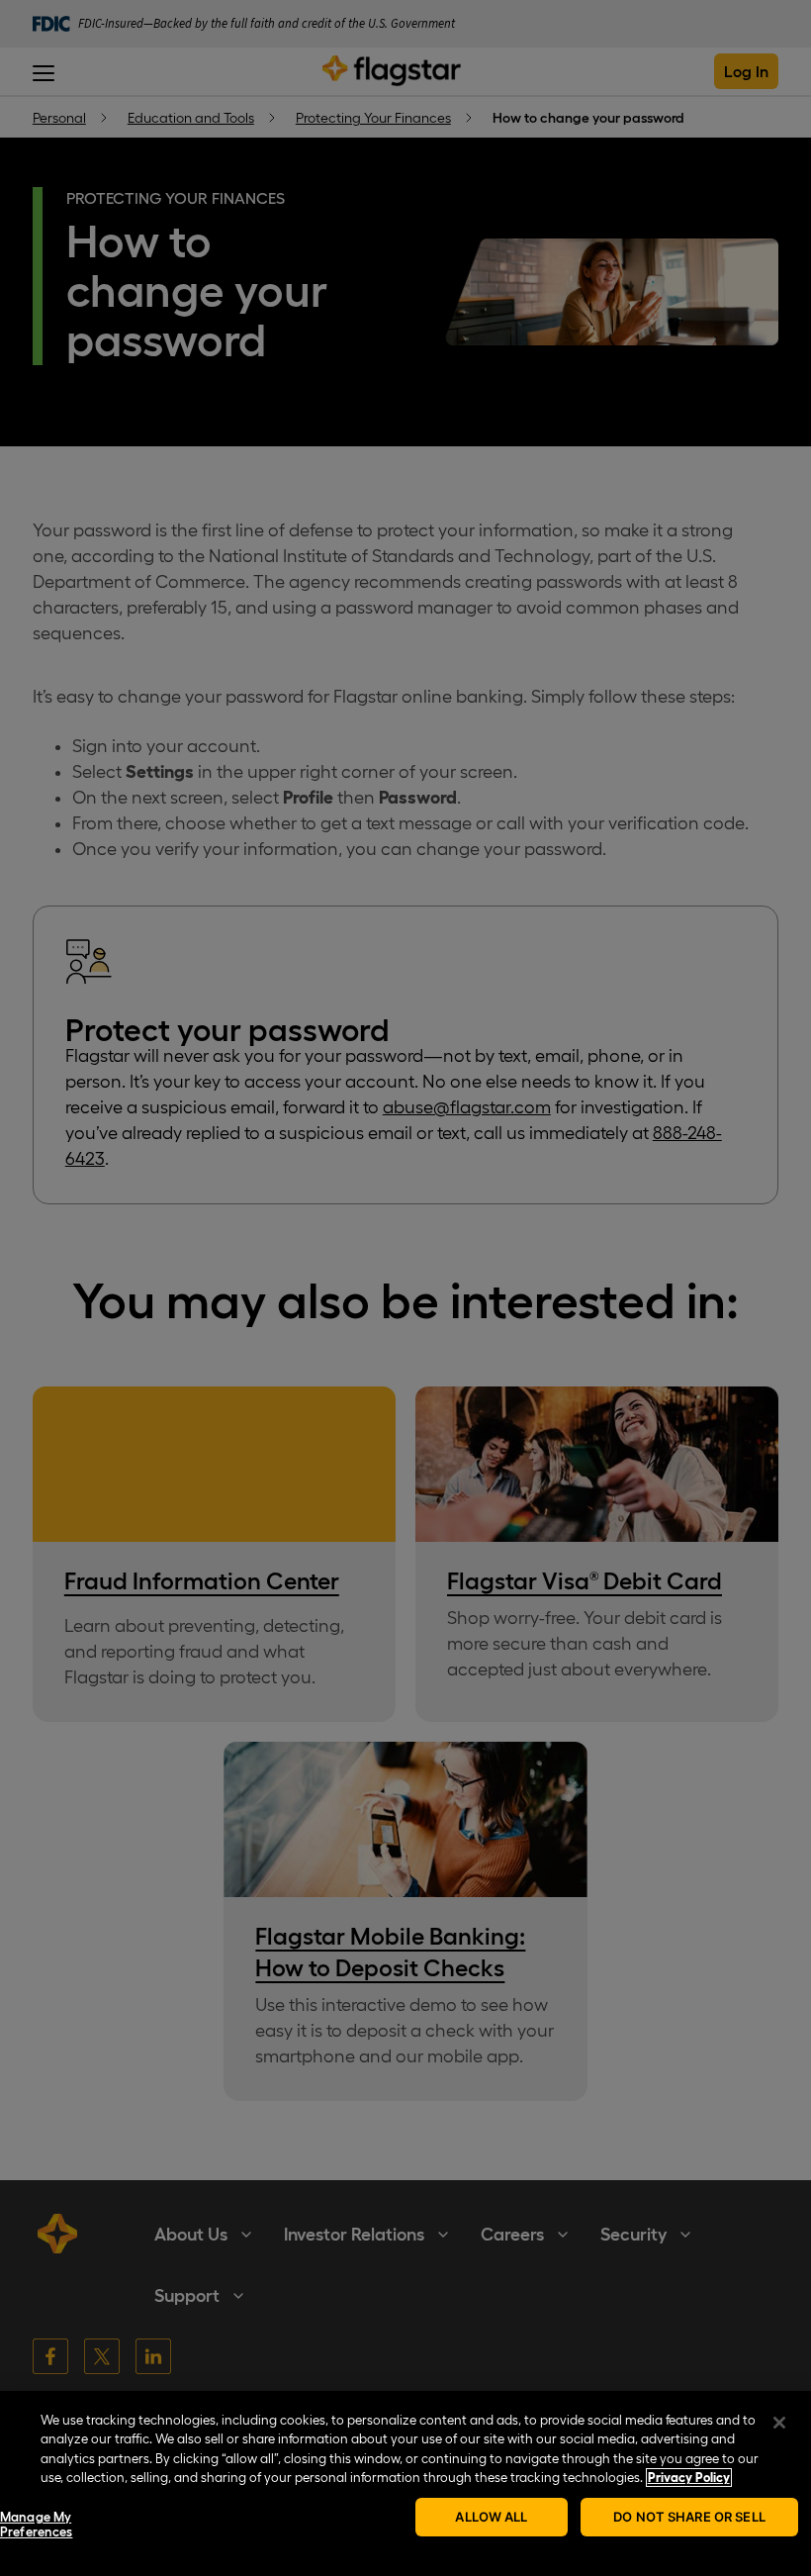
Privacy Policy (689, 2478)
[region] (405, 2483)
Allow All (491, 2517)
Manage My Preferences (36, 2525)
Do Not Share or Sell (689, 2517)
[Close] (779, 2423)
